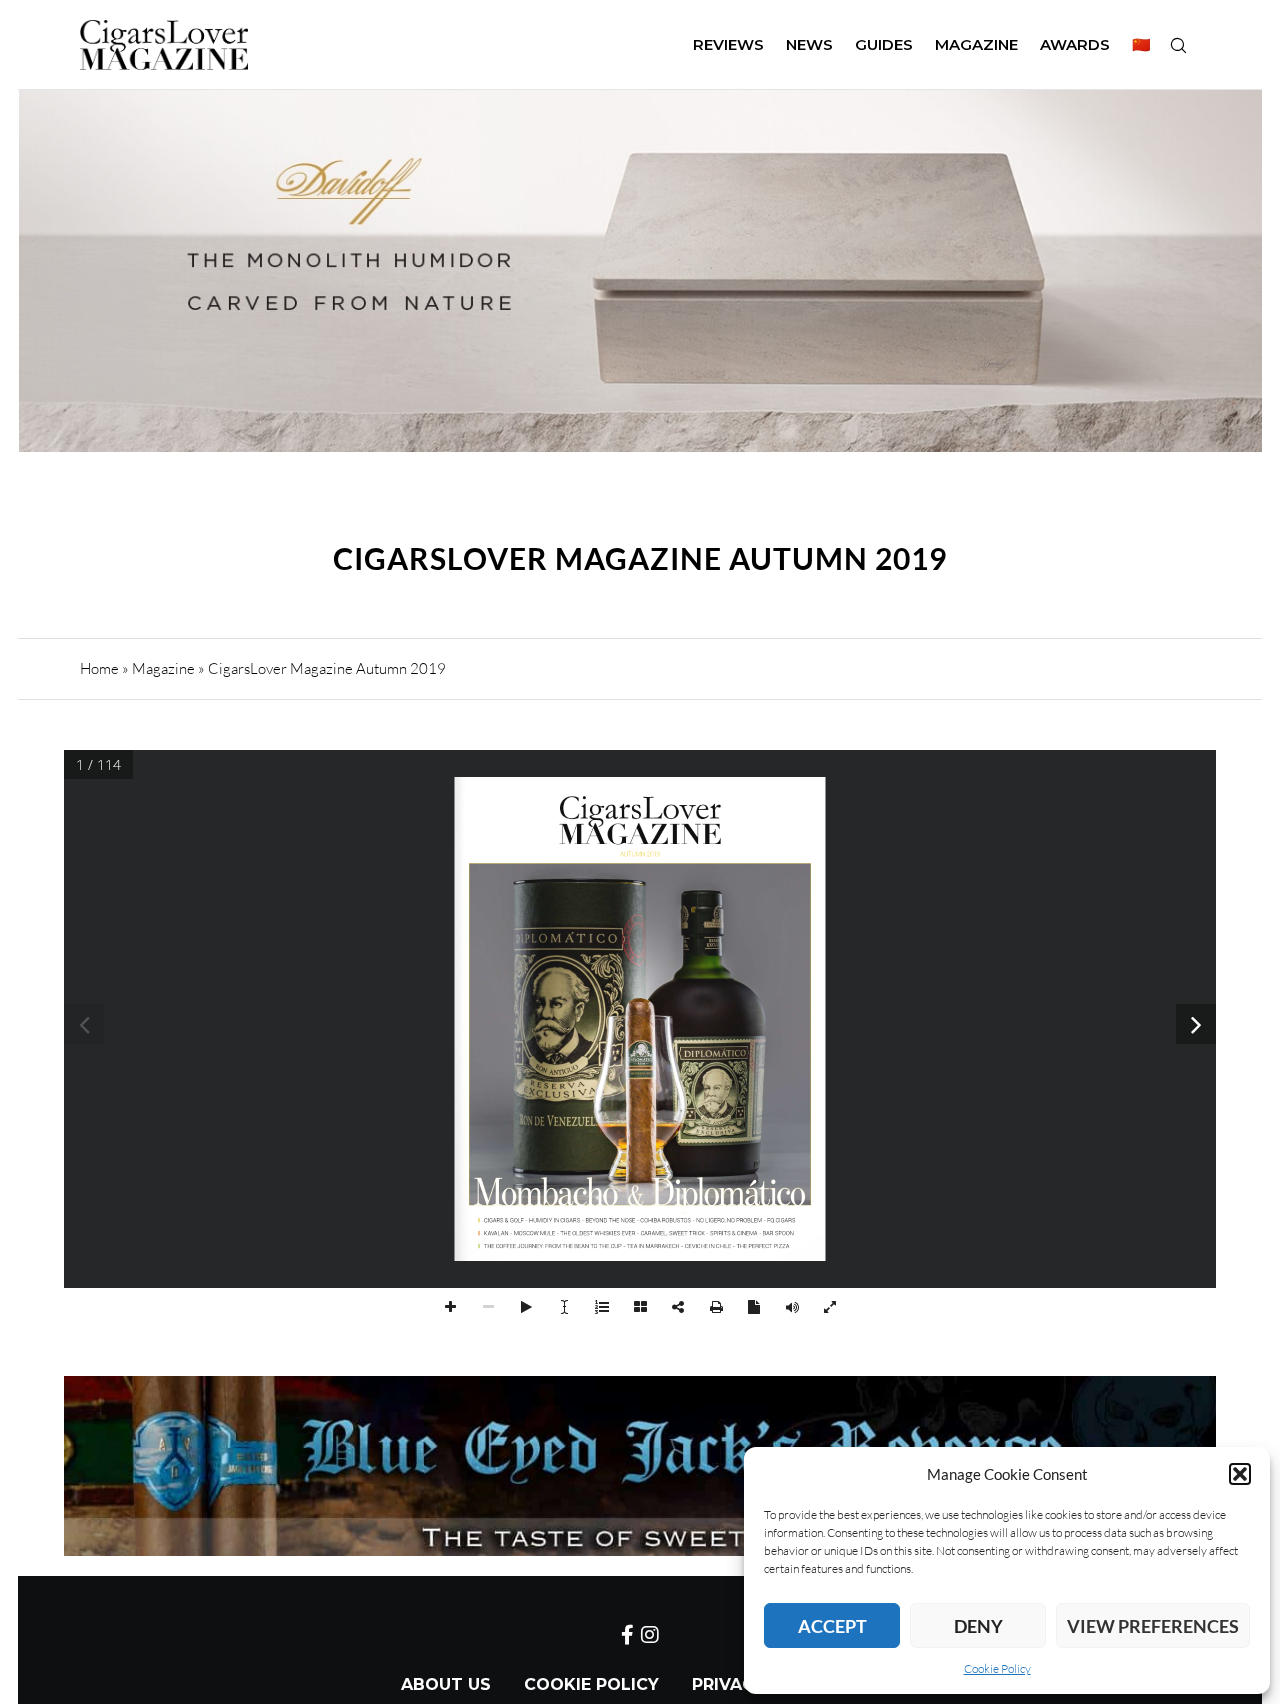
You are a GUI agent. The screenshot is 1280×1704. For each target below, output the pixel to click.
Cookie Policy (997, 1668)
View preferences (1153, 1626)
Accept (832, 1626)
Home (99, 668)
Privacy (728, 1684)
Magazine (163, 668)
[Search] (1178, 45)
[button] (1240, 1474)
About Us (446, 1684)
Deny (978, 1626)
